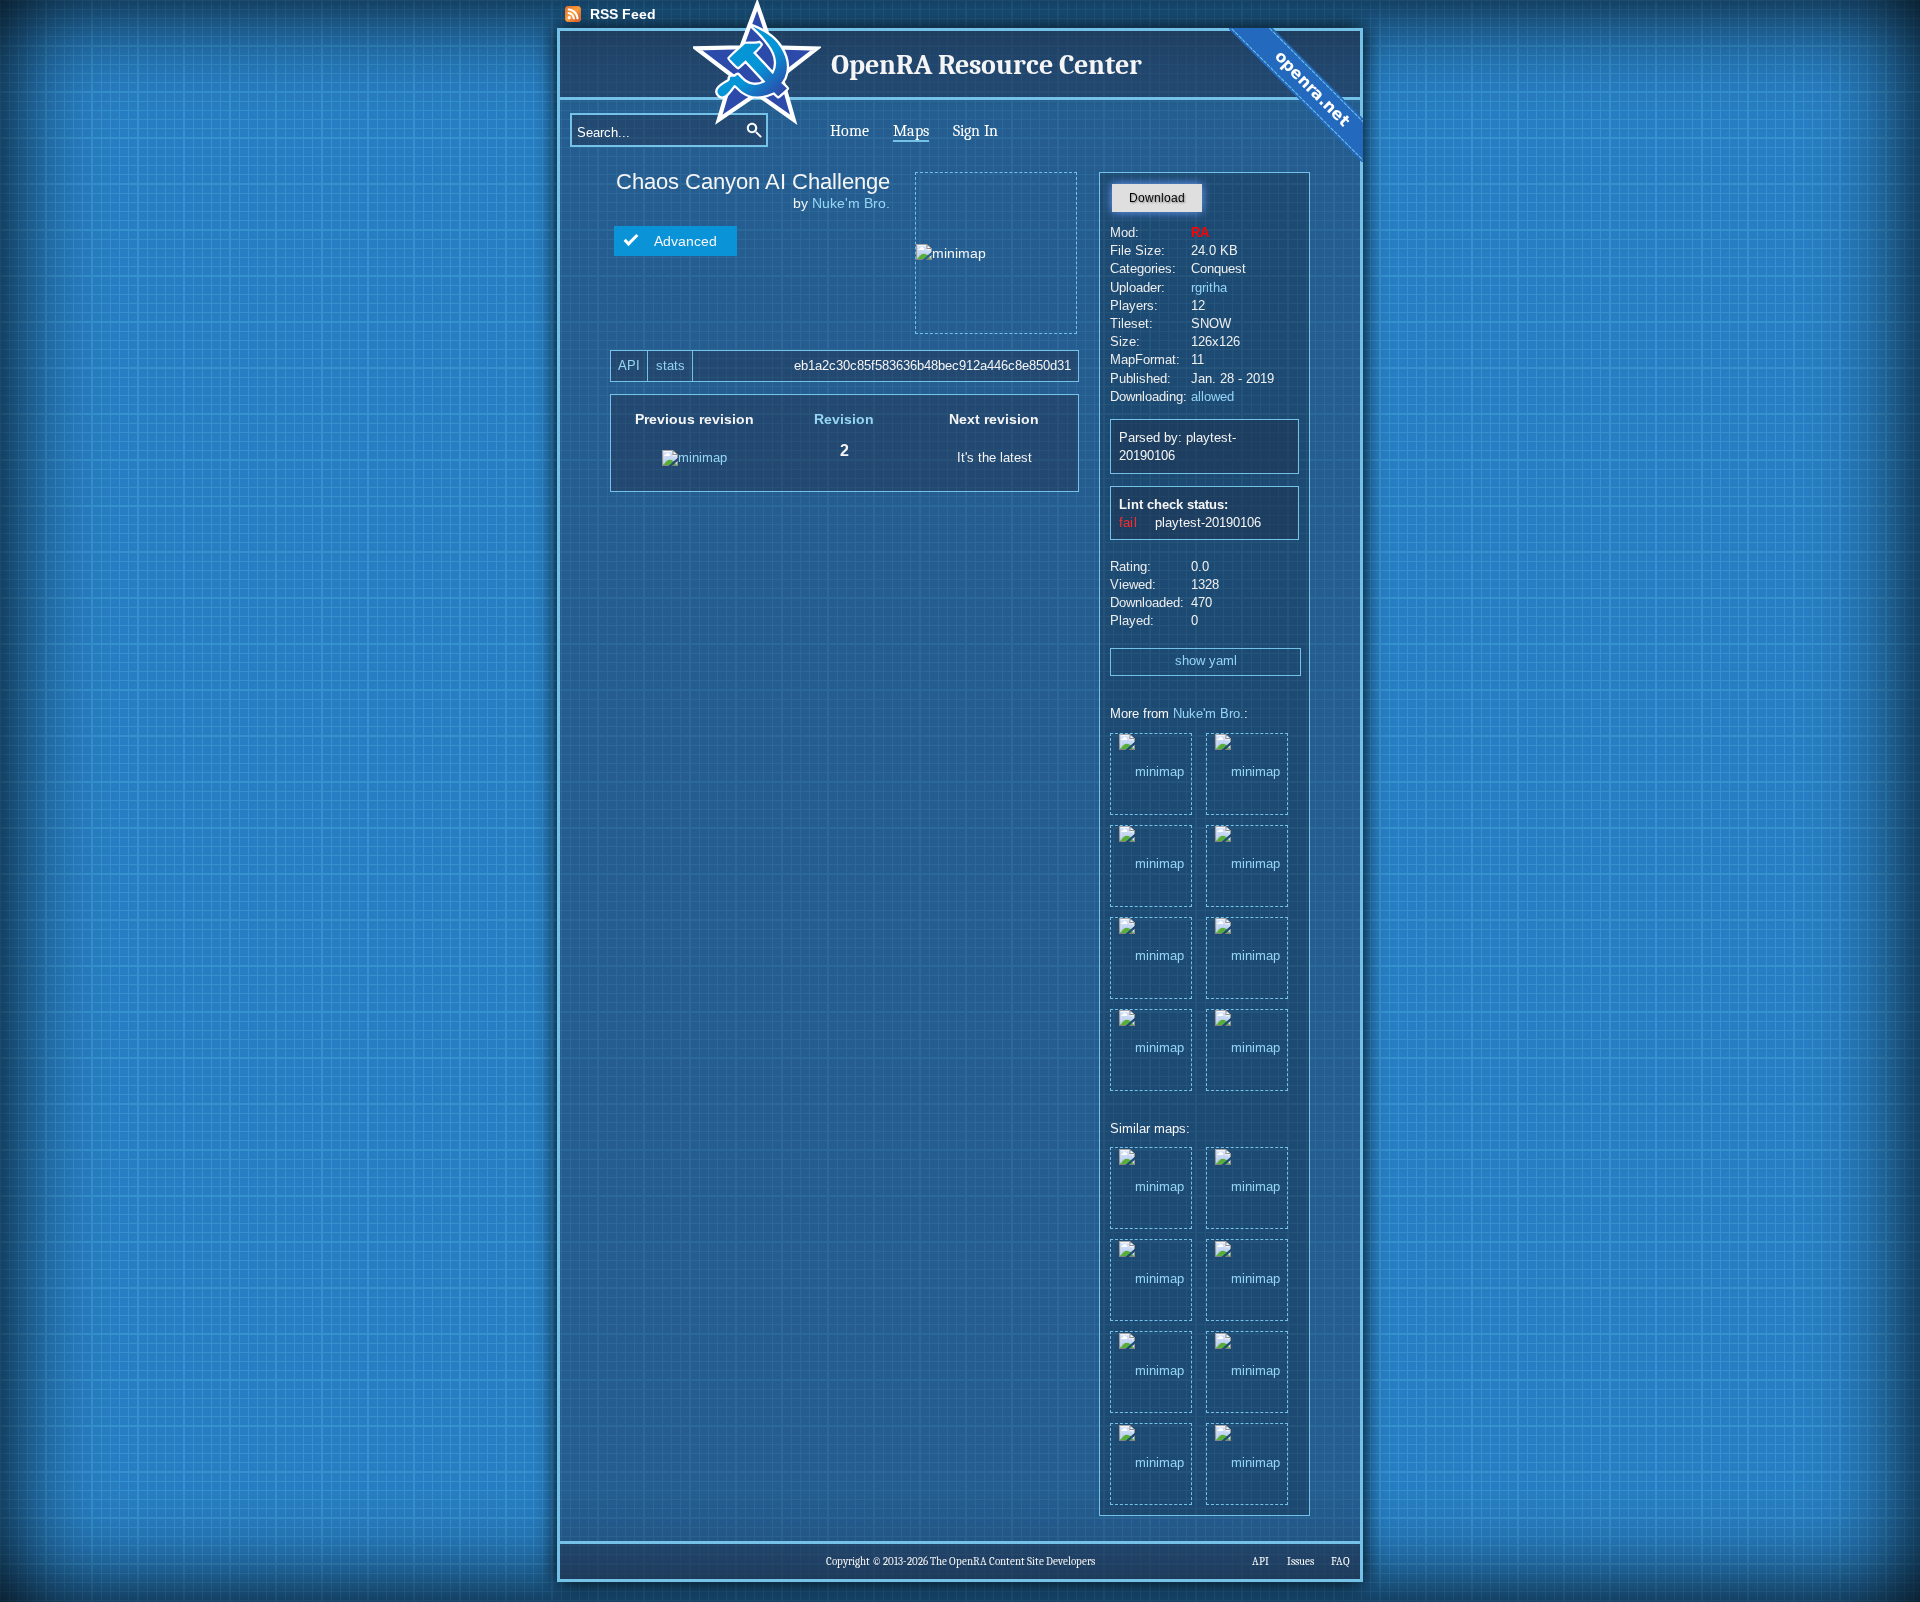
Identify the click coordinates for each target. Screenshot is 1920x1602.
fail (1128, 523)
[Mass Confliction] (1151, 1048)
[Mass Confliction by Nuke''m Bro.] (1247, 1278)
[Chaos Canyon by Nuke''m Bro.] (1151, 1186)
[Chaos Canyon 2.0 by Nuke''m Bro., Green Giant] (1247, 1186)
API (629, 366)
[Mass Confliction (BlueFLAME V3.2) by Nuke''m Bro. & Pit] (1247, 1370)
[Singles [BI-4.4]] (1151, 772)
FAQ (1340, 1561)
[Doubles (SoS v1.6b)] (1247, 1048)
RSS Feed (623, 14)
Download (1157, 198)
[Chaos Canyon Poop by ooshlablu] (1151, 1462)
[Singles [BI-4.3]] (1151, 864)
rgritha (1209, 288)
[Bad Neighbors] (1247, 864)
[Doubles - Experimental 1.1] (1247, 956)
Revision (844, 419)
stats (670, 366)
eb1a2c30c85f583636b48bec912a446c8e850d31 (932, 366)
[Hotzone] (1247, 772)
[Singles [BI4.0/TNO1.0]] (1151, 956)
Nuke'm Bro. (851, 203)
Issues (1300, 1561)
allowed (1212, 397)
